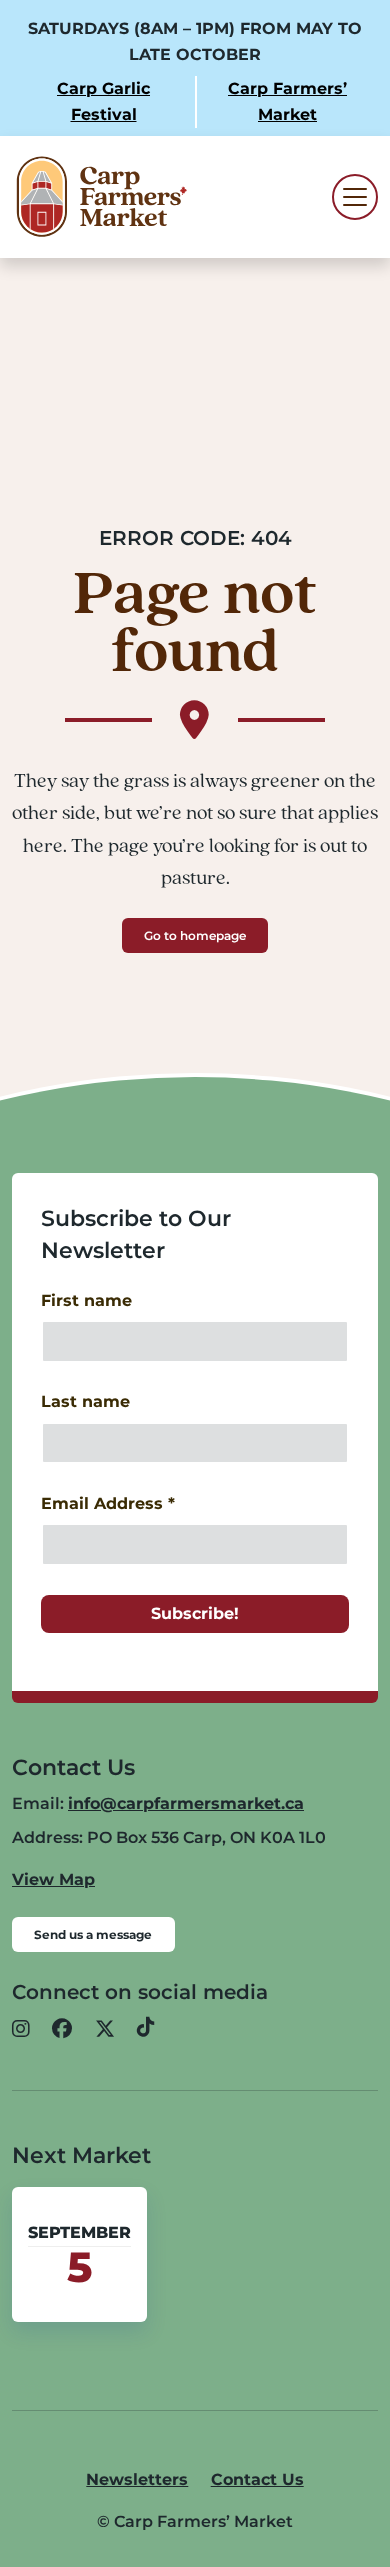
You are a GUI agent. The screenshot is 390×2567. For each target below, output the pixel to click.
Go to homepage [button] (195, 935)
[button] (21, 2029)
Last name (85, 1401)
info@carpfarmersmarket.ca (186, 1803)
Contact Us (257, 2479)
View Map (53, 1879)
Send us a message (93, 1934)
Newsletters (137, 2479)
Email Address (108, 1503)
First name (86, 1300)
